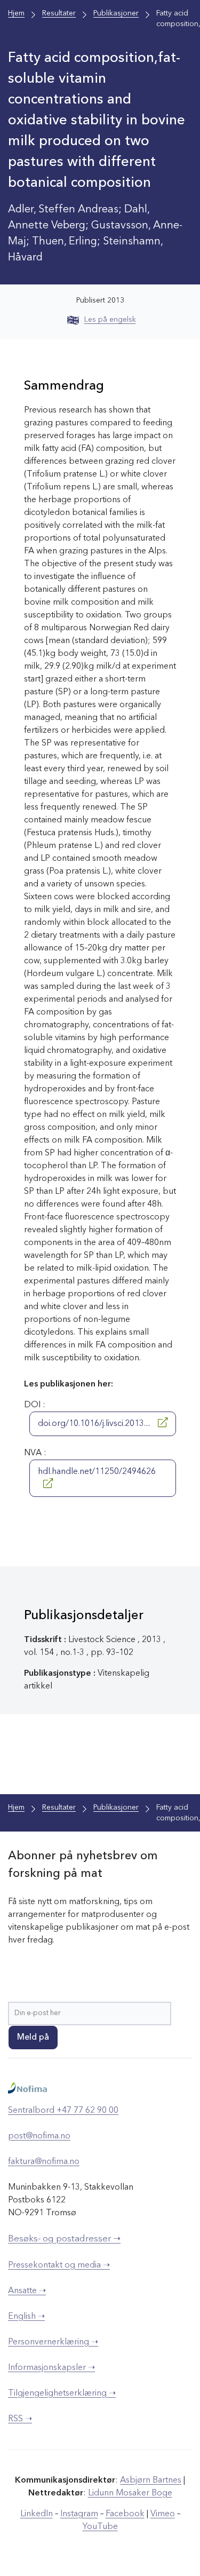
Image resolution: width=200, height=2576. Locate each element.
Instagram (79, 2514)
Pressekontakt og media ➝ (59, 2265)
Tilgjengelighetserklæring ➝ (62, 2393)
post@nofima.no (39, 2136)
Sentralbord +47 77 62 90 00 (63, 2111)
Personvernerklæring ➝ (53, 2342)
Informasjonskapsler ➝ (51, 2368)
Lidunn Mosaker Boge (130, 2493)
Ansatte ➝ (27, 2291)
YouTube (100, 2527)
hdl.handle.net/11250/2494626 (97, 1472)
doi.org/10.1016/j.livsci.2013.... (95, 1424)
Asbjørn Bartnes (151, 2480)
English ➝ (26, 2317)
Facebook (125, 2514)
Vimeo (163, 2514)
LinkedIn (37, 2514)
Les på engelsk (110, 320)
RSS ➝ (20, 2419)
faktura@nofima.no (44, 2162)
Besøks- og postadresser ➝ (64, 2239)
